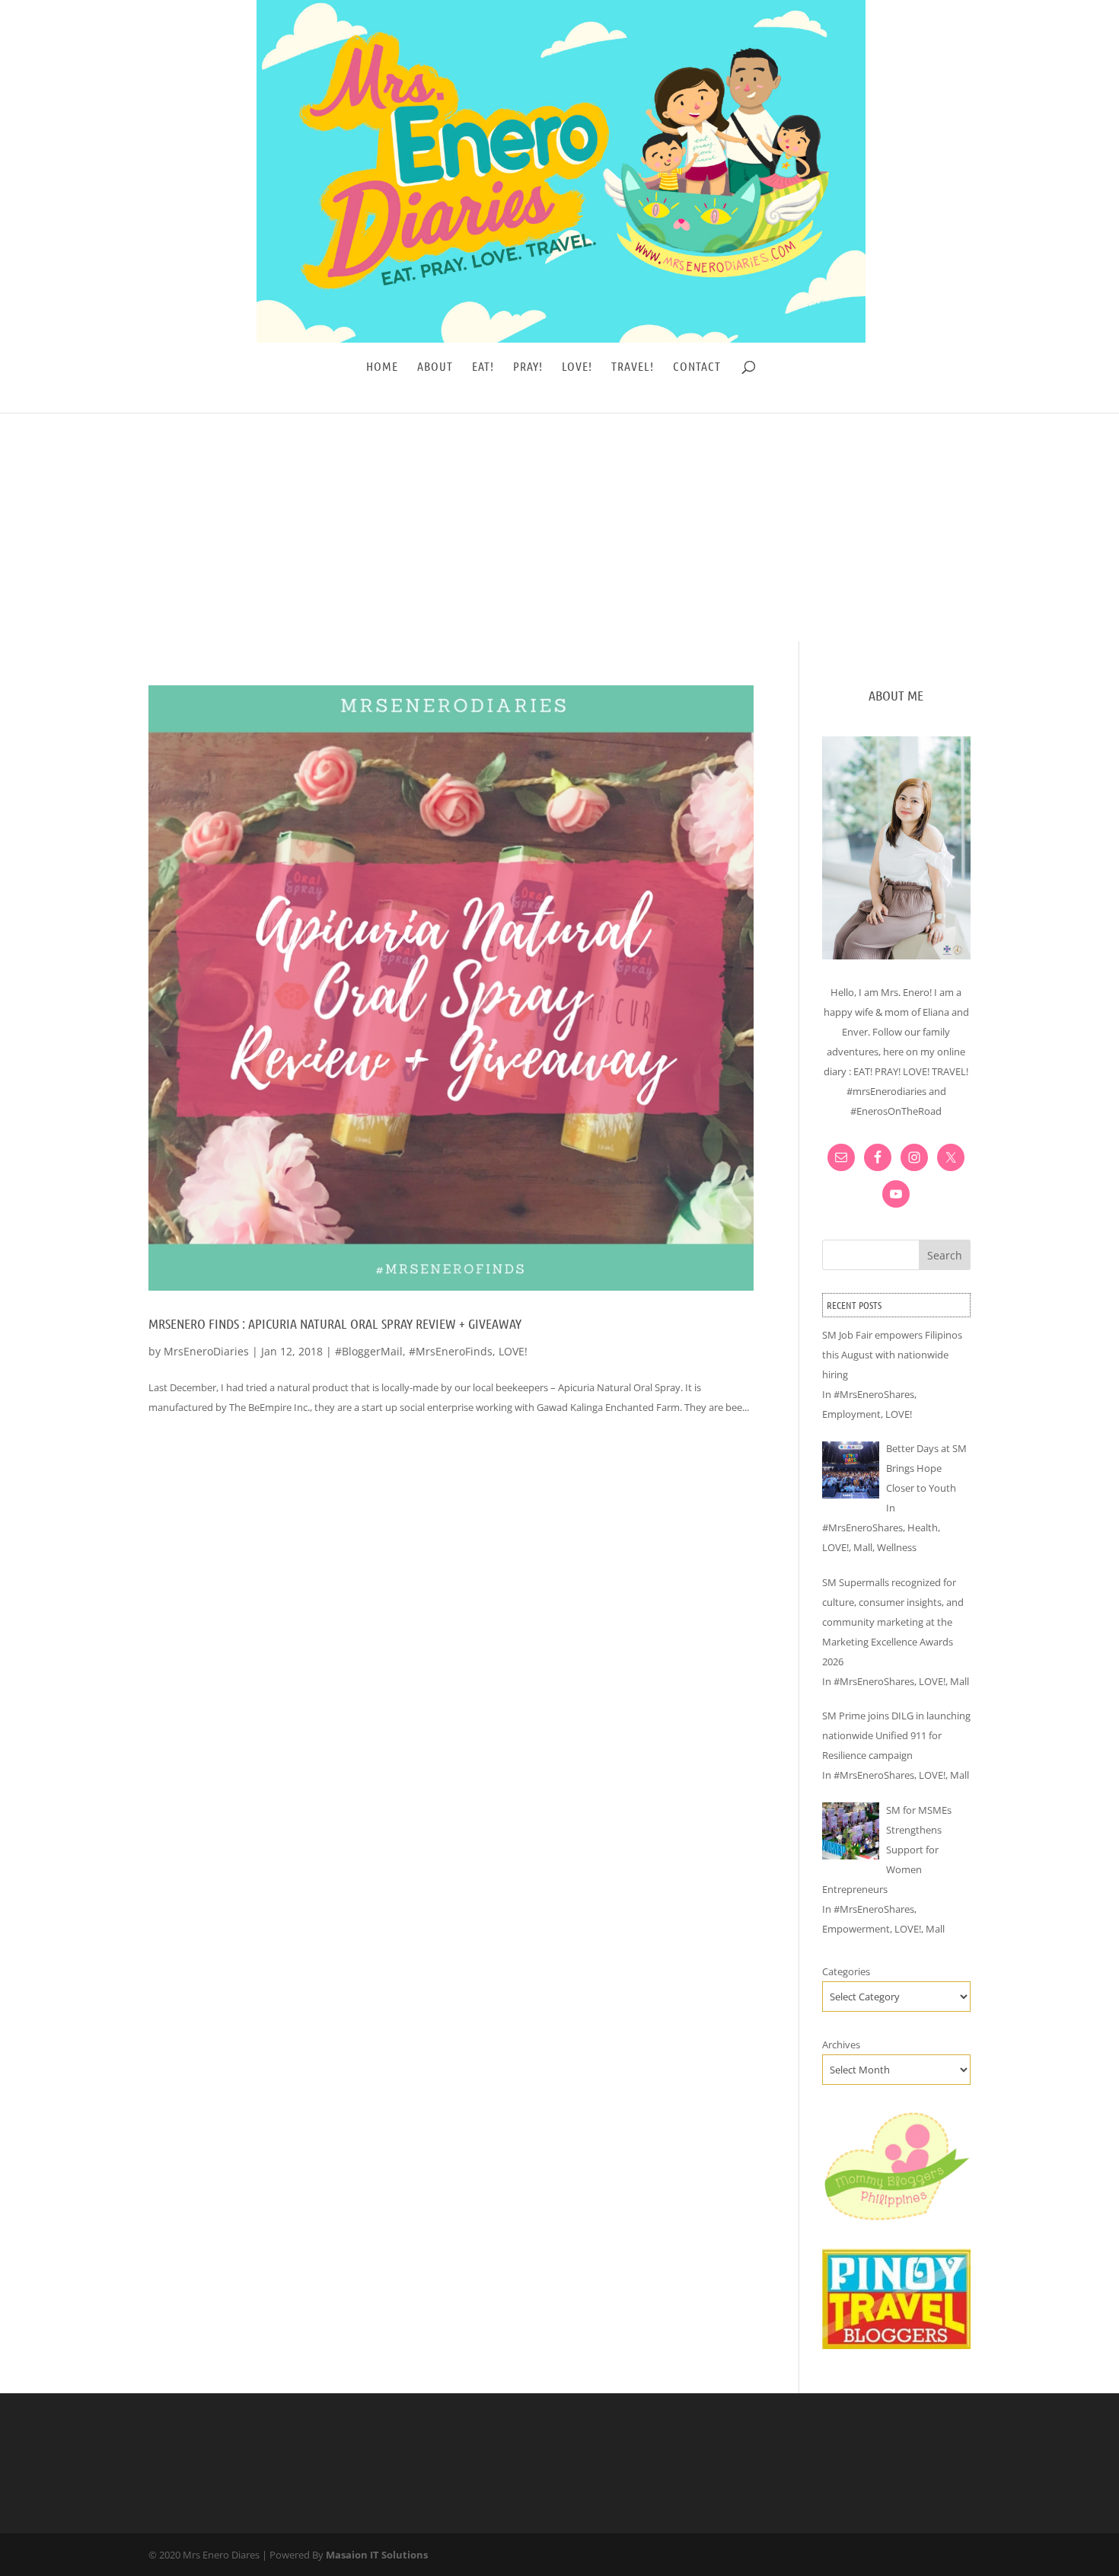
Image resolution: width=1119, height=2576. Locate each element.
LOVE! (577, 367)
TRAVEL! (633, 367)
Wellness (897, 1547)
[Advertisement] (559, 527)
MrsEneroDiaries (206, 1351)
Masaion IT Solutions (377, 2555)
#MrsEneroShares (874, 1394)
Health (923, 1527)
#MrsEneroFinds (451, 1351)
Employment (851, 1414)
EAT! (483, 367)
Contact (697, 367)
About (435, 367)
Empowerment (856, 1929)
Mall (863, 1547)
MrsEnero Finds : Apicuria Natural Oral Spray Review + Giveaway (335, 1323)
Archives (841, 2045)
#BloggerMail (369, 1351)
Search (945, 1255)
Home (382, 367)
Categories (846, 1971)
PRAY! (528, 367)
